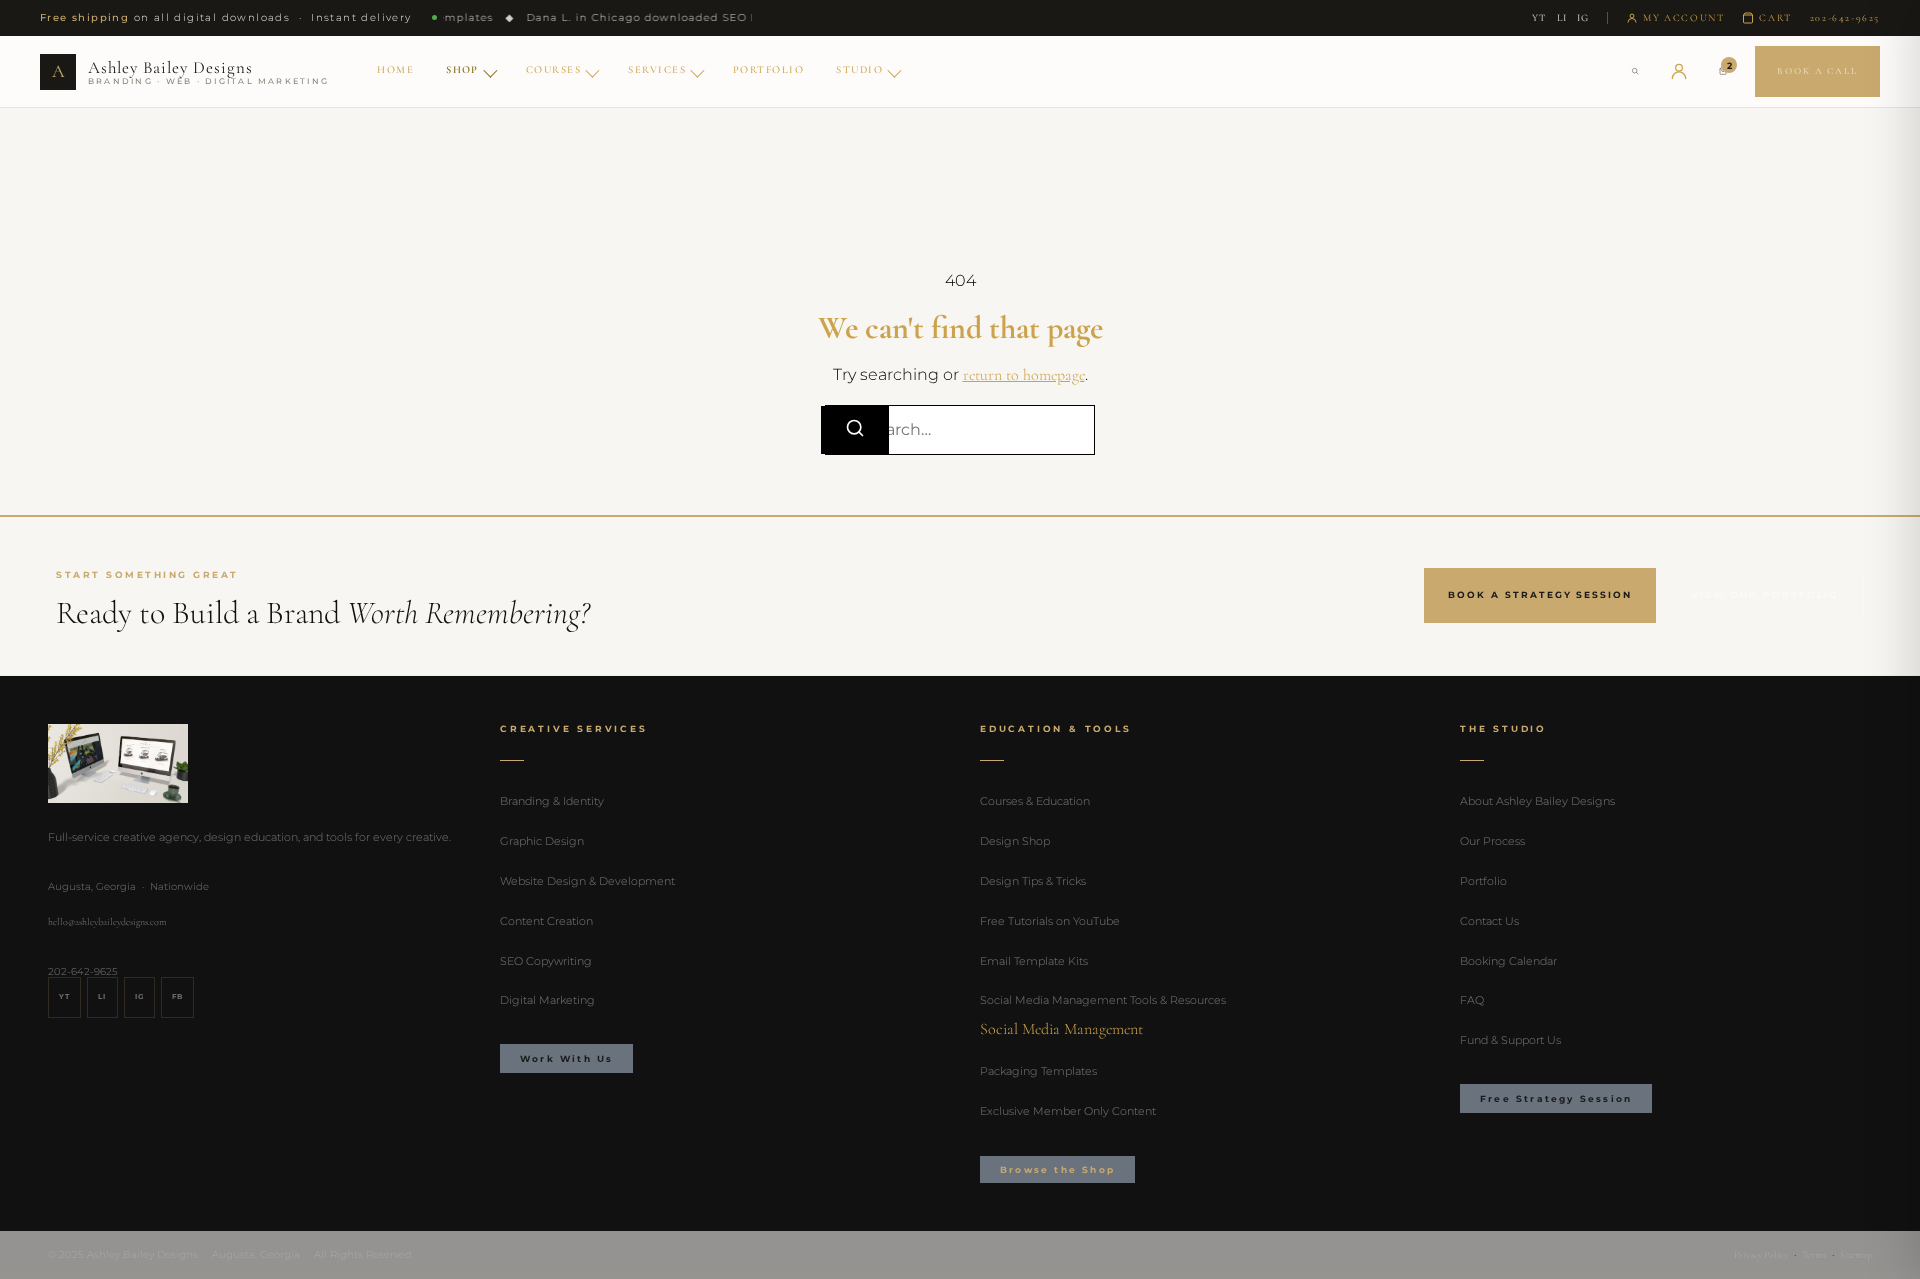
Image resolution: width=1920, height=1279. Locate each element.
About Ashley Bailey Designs (1537, 801)
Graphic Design (542, 841)
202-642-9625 (1845, 18)
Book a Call (1817, 71)
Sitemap (1856, 1255)
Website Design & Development (587, 881)
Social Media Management (1061, 1029)
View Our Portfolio (1765, 594)
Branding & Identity (552, 801)
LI (1562, 18)
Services (657, 69)
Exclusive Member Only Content (1068, 1111)
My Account (1683, 18)
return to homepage (1024, 375)
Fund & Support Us (1510, 1040)
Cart (1775, 18)
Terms (1814, 1255)
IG (1583, 18)
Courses (553, 69)
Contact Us (1489, 921)
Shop (462, 69)
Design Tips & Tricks (1033, 881)
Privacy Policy (1761, 1255)
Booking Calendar (1508, 961)
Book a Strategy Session (1540, 594)
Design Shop (1015, 841)
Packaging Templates (1038, 1071)
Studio (859, 69)
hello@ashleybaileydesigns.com (107, 922)
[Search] (1635, 71)
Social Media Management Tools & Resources (1103, 1000)
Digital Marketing (547, 1000)
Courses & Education (1035, 801)
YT (1539, 18)
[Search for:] (960, 430)
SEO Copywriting (546, 961)
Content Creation (546, 921)
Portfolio (768, 69)
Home (395, 69)
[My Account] (1679, 71)
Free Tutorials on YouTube (1050, 921)
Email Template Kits (1034, 961)
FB (177, 996)
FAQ (1472, 1000)
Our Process (1492, 841)
